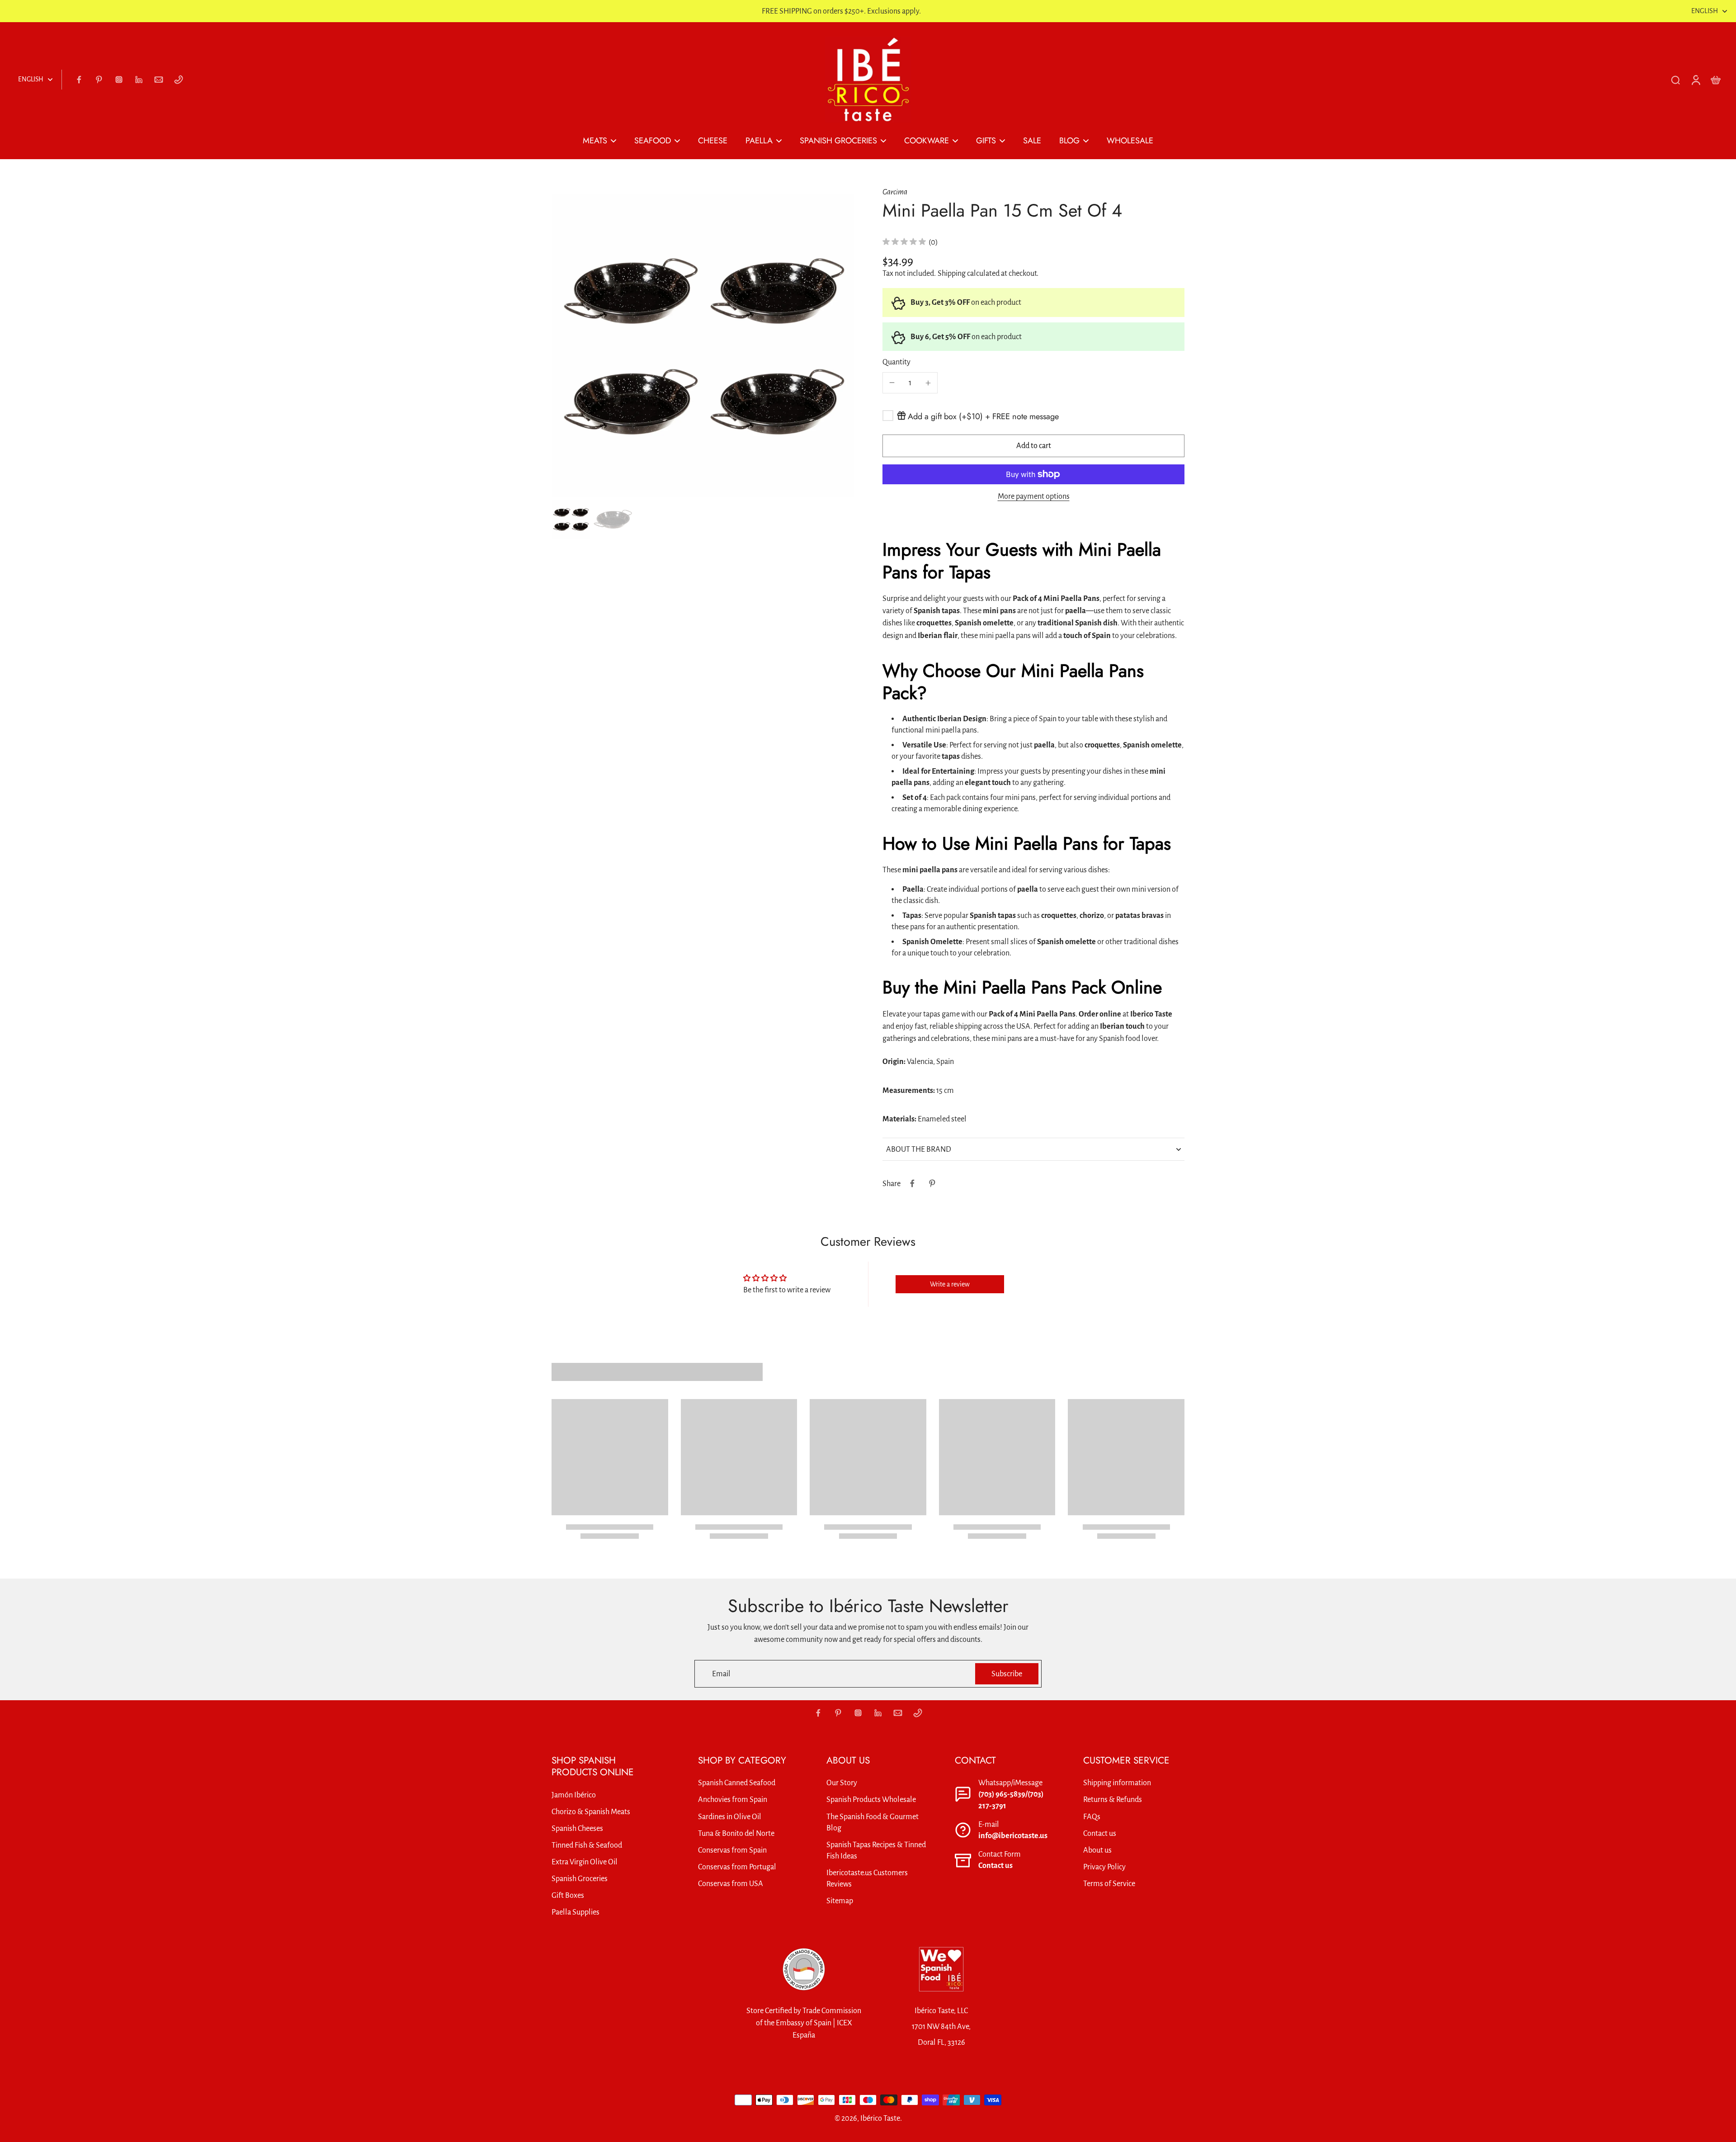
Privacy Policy (1104, 1867)
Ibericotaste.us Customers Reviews (867, 1878)
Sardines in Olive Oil (730, 1817)
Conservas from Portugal (737, 1867)
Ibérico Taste (880, 2118)
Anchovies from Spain (733, 1799)
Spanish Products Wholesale (871, 1799)
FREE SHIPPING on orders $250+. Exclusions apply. (841, 11)
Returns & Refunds (1113, 1799)
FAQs (1092, 1817)
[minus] (892, 383)
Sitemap (840, 1901)
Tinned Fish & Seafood (587, 1845)
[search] (1675, 80)
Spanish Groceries (580, 1879)
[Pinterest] (99, 80)
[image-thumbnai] (571, 519)
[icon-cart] (1715, 80)
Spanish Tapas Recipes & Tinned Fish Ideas (876, 1850)
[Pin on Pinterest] (932, 1183)
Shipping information (1117, 1783)
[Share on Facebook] (912, 1183)
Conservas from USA (731, 1884)
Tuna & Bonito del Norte (736, 1833)
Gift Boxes (568, 1895)
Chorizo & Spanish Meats (591, 1812)
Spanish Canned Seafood (737, 1783)
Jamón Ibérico (574, 1795)
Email (721, 1674)
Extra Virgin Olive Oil (585, 1862)
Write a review (950, 1284)
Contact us (995, 1865)
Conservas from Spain (732, 1850)
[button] (1033, 446)
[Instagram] (119, 80)
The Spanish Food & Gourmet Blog (873, 1822)
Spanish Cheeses (577, 1828)
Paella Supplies (576, 1912)
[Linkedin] (139, 80)
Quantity (896, 362)
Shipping (952, 273)
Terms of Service (1109, 1884)
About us (1097, 1850)
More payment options (1034, 496)
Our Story (842, 1783)
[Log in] (1695, 80)
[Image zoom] (703, 345)
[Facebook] (79, 80)
